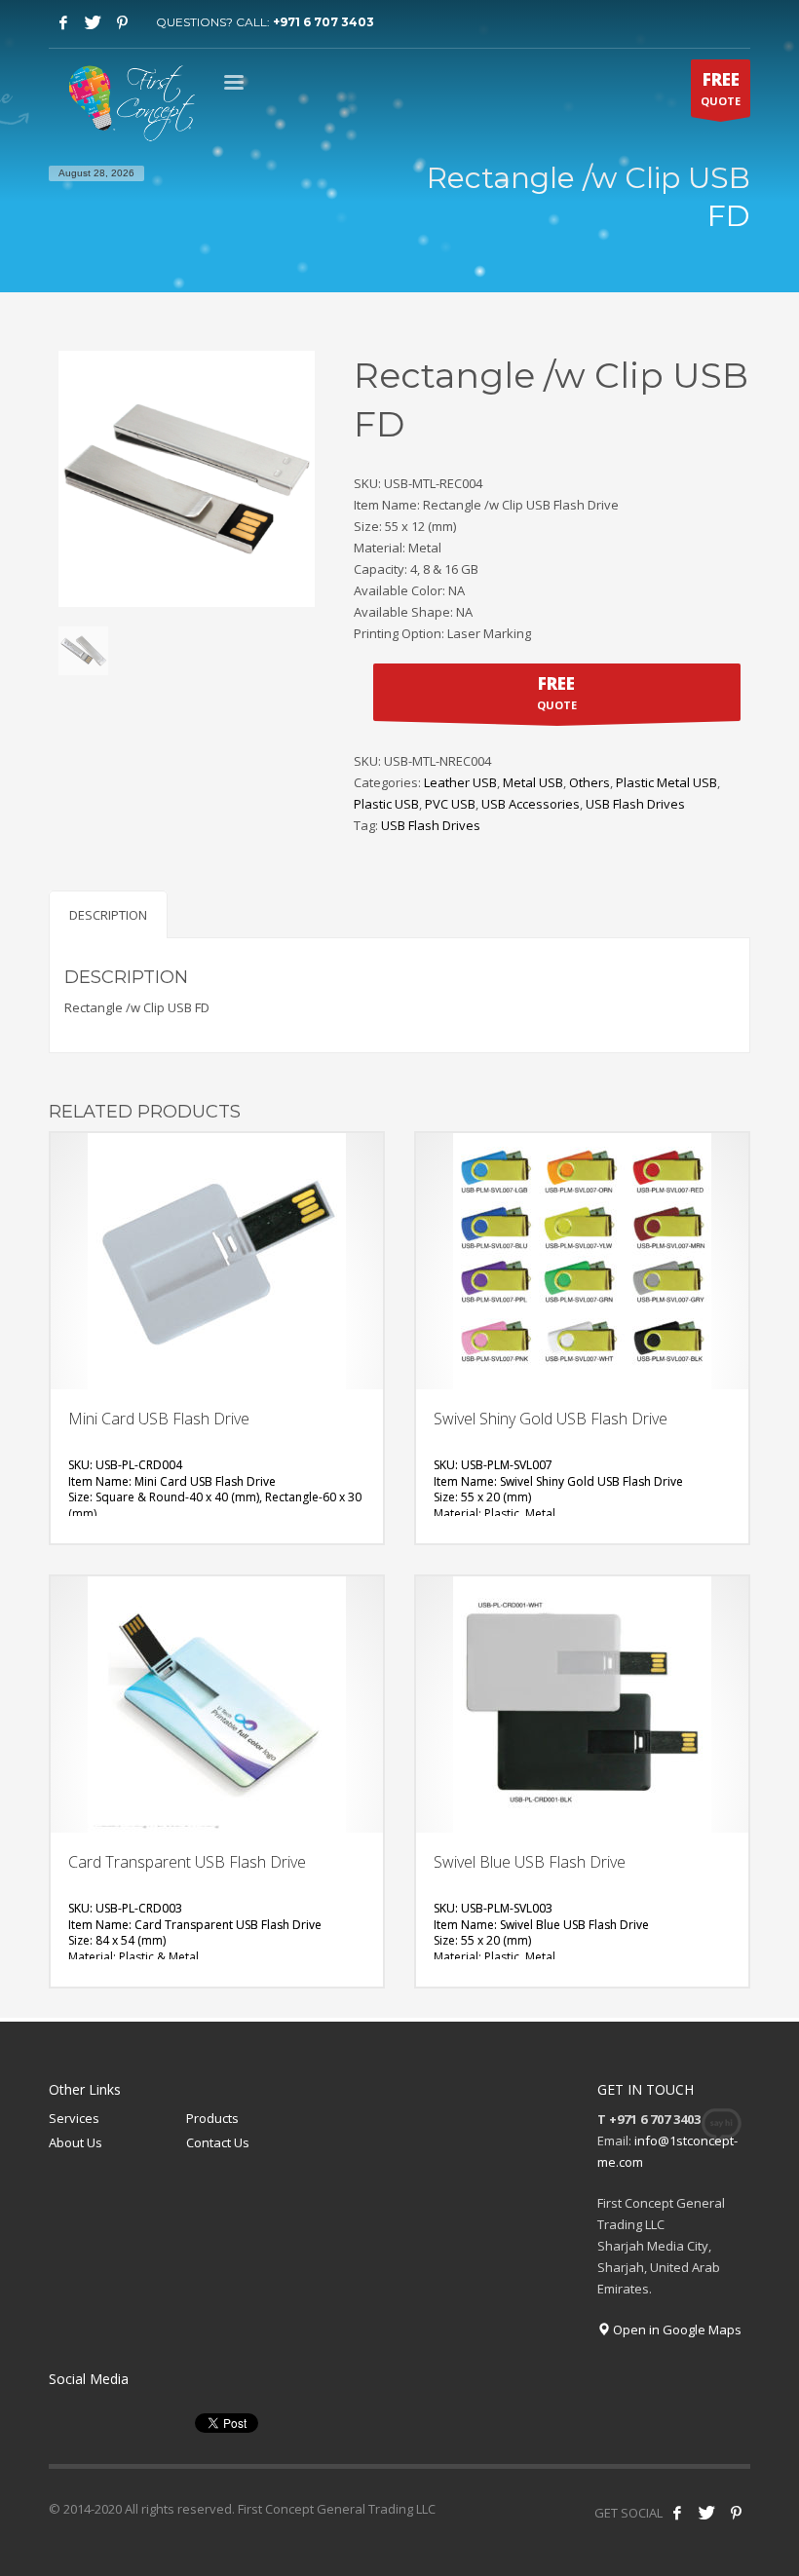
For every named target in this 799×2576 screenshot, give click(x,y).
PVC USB (450, 804)
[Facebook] (63, 22)
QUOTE (721, 88)
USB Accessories (531, 804)
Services (74, 2118)
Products (212, 2118)
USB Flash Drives (635, 804)
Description (108, 915)
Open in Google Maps (676, 2330)
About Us (76, 2142)
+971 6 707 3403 (323, 22)
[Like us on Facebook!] (677, 2513)
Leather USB (460, 782)
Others (590, 782)
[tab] (108, 914)
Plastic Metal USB (666, 782)
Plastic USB (386, 804)
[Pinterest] (122, 22)
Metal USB (533, 782)
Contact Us (218, 2142)
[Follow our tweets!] (706, 2513)
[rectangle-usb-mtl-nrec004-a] (83, 651)
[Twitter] (93, 22)
